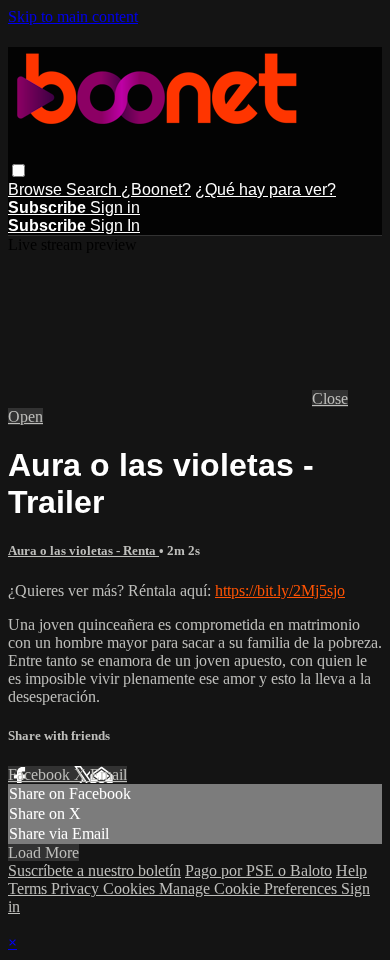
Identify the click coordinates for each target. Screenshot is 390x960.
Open (25, 416)
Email (108, 774)
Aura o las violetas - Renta (83, 550)
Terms (29, 888)
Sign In (115, 225)
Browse (37, 189)
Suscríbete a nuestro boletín (94, 870)
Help (351, 870)
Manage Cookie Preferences (250, 888)
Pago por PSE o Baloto (258, 870)
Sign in (115, 207)
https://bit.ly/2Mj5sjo (280, 590)
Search (93, 189)
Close (330, 398)
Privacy (77, 888)
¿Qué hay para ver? (265, 189)
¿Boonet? (156, 189)
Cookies (131, 888)
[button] (18, 170)
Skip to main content (73, 16)
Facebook (41, 774)
